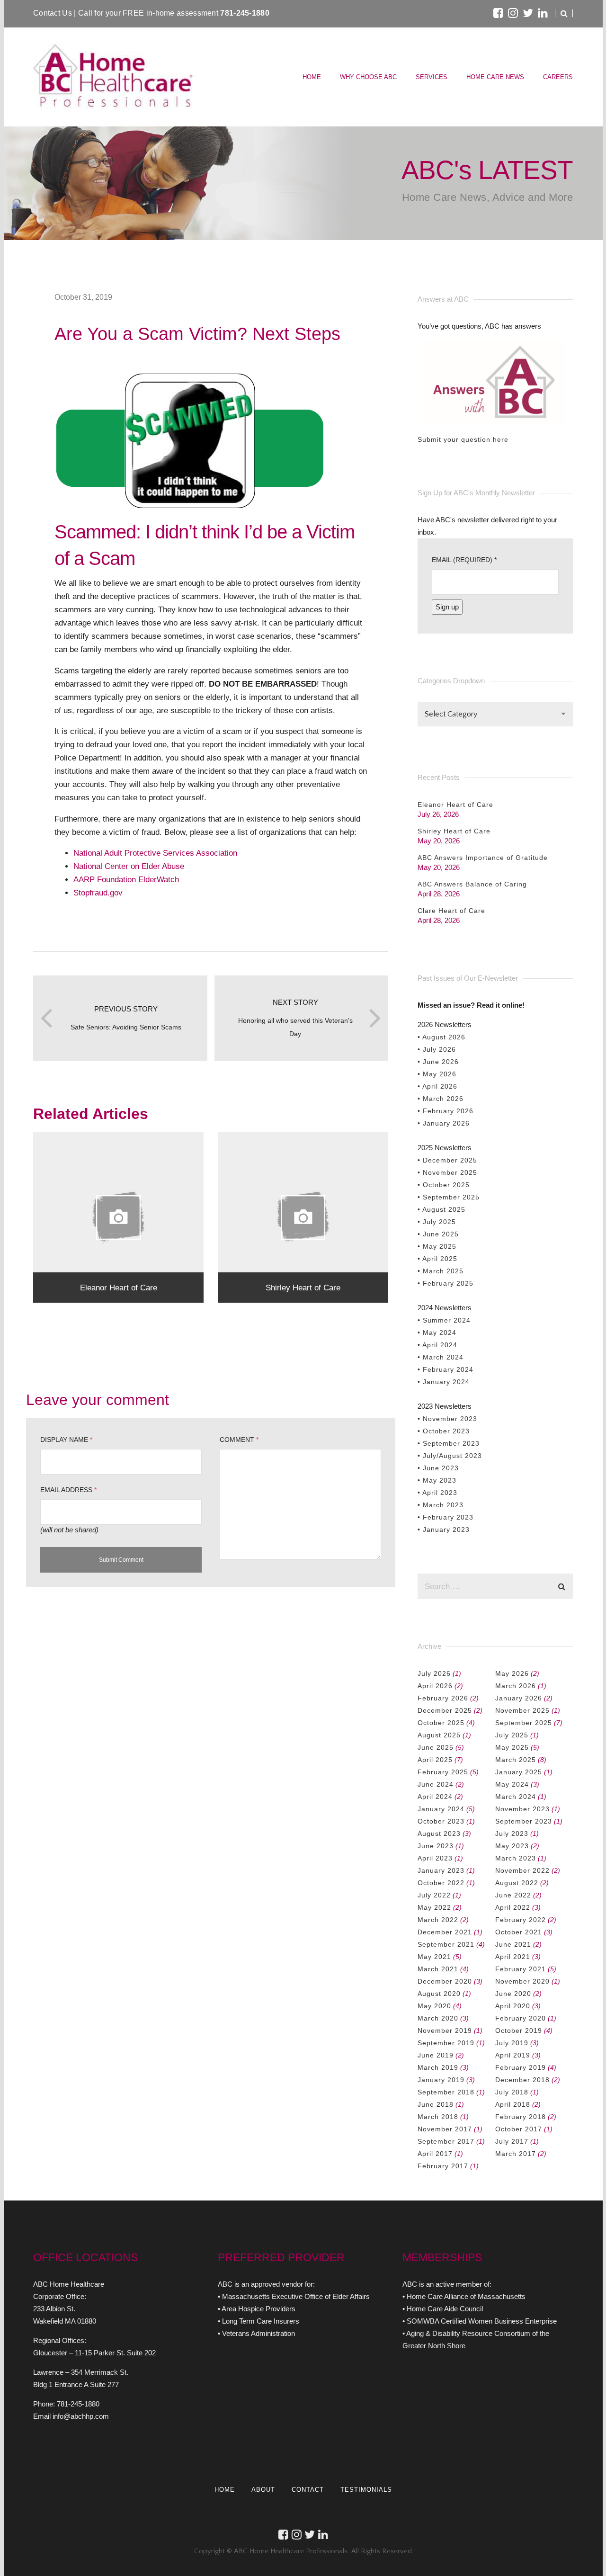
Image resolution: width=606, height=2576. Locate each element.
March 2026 (516, 1686)
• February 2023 (446, 1517)
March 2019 (438, 2067)
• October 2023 (444, 1431)
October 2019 (519, 2030)
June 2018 (436, 2104)
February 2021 (521, 1969)
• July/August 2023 (450, 1456)
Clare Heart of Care (451, 911)
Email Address (68, 1490)
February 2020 (521, 2018)
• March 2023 (441, 1505)
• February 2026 (446, 1111)
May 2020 (434, 2006)
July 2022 (434, 1895)
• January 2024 (444, 1382)
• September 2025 (449, 1197)
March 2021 (438, 1969)
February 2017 (443, 2166)
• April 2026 (437, 1086)
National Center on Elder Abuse (129, 866)
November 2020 (522, 1981)
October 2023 (441, 1821)
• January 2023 (444, 1529)
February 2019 (521, 2067)
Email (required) (464, 560)
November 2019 (445, 2030)
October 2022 (441, 1883)
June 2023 (436, 1846)
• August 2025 (441, 1209)
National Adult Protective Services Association (155, 853)
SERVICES (432, 77)
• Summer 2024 (444, 1320)
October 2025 (441, 1723)
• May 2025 (437, 1246)
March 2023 (516, 1858)
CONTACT (308, 2490)
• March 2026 (441, 1099)
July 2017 (512, 2141)
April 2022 (513, 1907)
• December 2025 (447, 1160)
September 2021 (446, 1944)
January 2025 (519, 1772)
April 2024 (435, 1797)
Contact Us (53, 13)
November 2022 (522, 1870)
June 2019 (436, 2055)
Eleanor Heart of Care (455, 805)
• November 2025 (447, 1172)
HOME (312, 77)
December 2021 (445, 1932)
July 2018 (512, 2092)
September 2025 (524, 1723)
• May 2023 (437, 1480)
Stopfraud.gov (98, 893)
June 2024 (436, 1784)
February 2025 (443, 1772)
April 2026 (435, 1686)
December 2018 (522, 2080)
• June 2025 (438, 1234)
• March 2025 (441, 1271)
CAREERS (558, 77)
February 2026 (443, 1698)
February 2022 (521, 1920)
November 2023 (522, 1809)
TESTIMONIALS (366, 2490)
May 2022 (434, 1907)
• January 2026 (444, 1123)
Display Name (66, 1440)
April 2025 (435, 1760)
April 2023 (435, 1858)
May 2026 (512, 1673)
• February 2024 (446, 1369)
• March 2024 (441, 1357)
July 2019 (512, 2043)
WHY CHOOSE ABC (368, 77)
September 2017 (446, 2141)
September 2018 (446, 2092)
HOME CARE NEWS (495, 77)
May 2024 (512, 1784)
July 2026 (434, 1673)
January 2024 (441, 1809)
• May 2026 (437, 1074)
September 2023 (524, 1821)
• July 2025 (437, 1222)
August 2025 (439, 1735)
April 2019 (513, 2055)
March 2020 (438, 2018)
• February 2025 (446, 1283)
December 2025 (445, 1710)
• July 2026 (437, 1049)
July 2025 (512, 1735)
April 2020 (513, 2006)
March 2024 (516, 1797)
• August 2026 (441, 1037)
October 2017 (519, 2129)
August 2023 (439, 1834)
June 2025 (436, 1747)
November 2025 (522, 1710)
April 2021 (513, 1957)
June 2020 (513, 1994)
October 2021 (519, 1932)
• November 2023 (447, 1419)
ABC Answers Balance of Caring (472, 884)
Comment (239, 1440)
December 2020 (445, 1981)
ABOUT (263, 2490)
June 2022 (513, 1895)
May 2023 (512, 1846)
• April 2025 (437, 1259)
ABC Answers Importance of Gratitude (483, 858)
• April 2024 (437, 1345)
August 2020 (439, 1994)
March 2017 (516, 2154)
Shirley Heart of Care (454, 831)
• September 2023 (449, 1443)
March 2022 (438, 1920)
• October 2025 (444, 1185)
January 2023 (441, 1870)
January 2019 (441, 2080)
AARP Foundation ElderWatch (126, 879)
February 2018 (521, 2117)
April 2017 (435, 2154)
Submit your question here (463, 439)
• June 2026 (438, 1062)
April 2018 (513, 2104)
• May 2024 (437, 1333)
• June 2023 (438, 1468)
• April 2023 (437, 1493)
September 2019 (446, 2043)
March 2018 (438, 2117)
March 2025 (516, 1760)
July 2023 (512, 1834)
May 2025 (512, 1747)
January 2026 (519, 1698)
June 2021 (513, 1944)
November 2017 (445, 2129)
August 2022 (517, 1883)
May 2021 (434, 1957)
